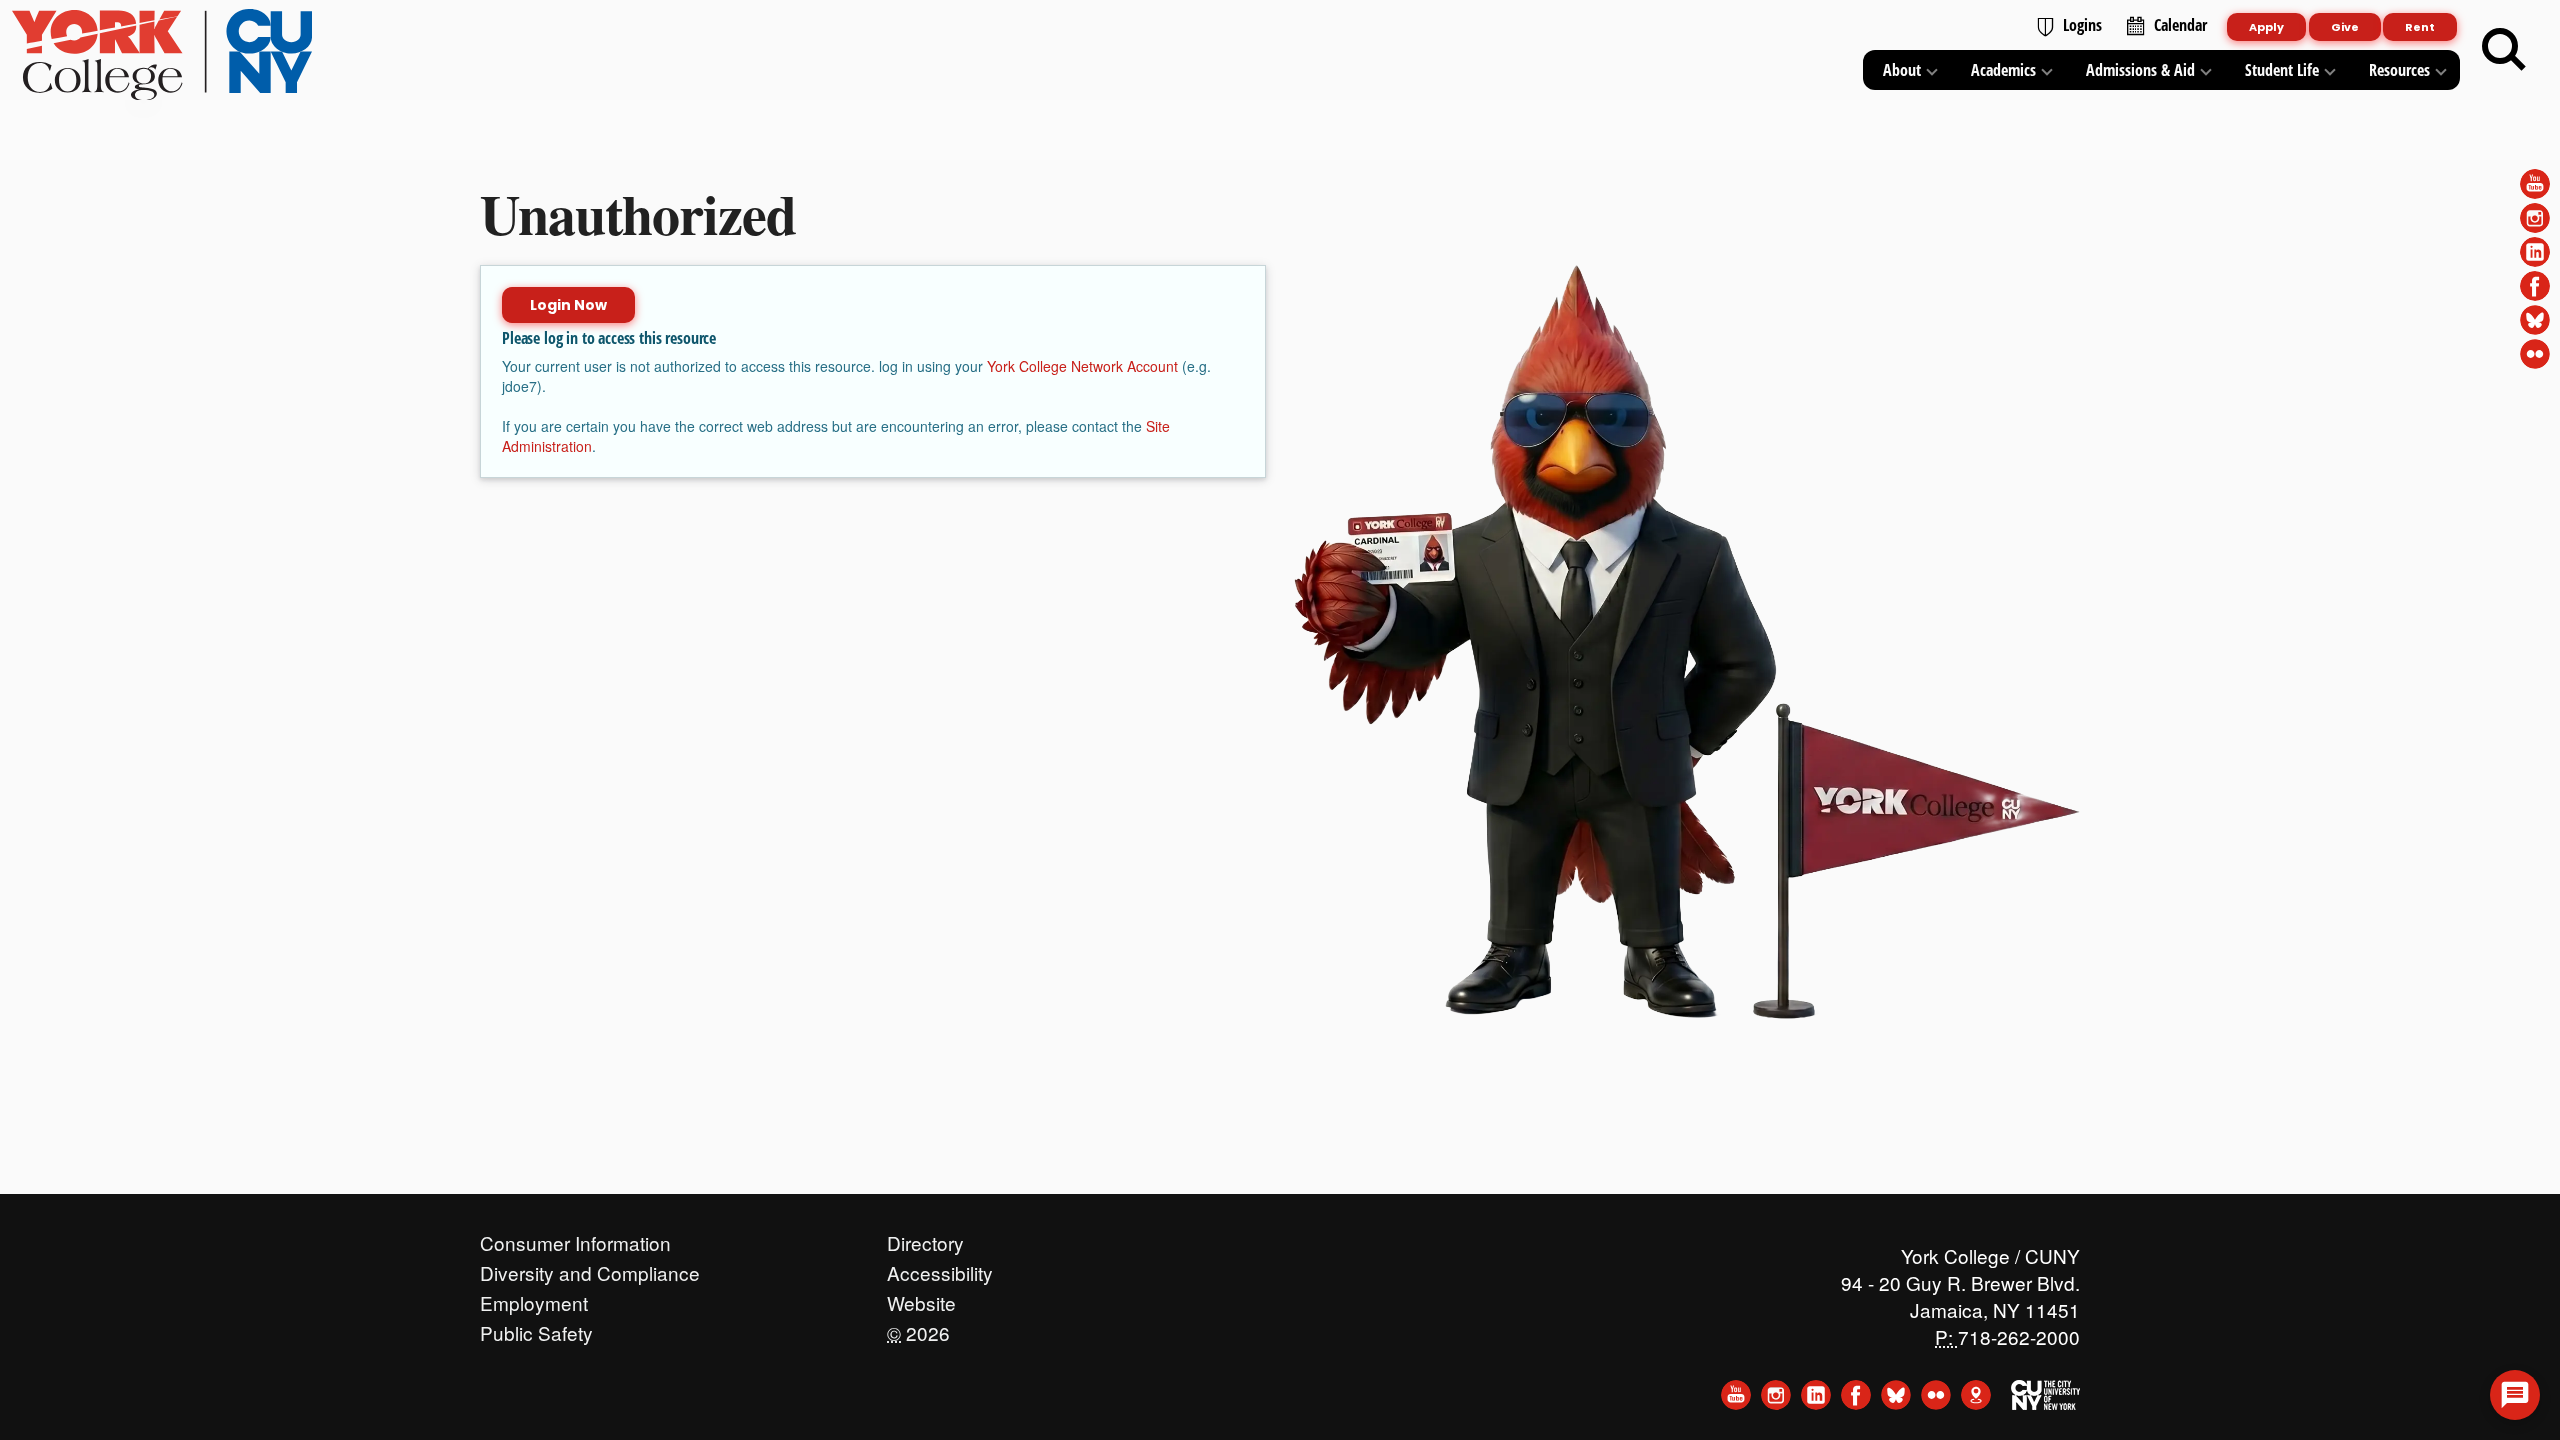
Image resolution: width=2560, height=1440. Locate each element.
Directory (925, 1238)
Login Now (568, 305)
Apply (2266, 27)
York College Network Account (1082, 366)
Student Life (2282, 70)
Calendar (2180, 25)
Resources (2399, 70)
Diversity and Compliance (590, 1268)
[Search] (2504, 50)
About (1902, 70)
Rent (2420, 27)
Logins (2082, 25)
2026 (918, 1328)
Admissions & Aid (2140, 70)
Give (2345, 27)
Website (921, 1298)
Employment (534, 1298)
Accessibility (940, 1268)
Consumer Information (575, 1238)
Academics (2003, 70)
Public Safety (536, 1328)
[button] (2515, 1395)
